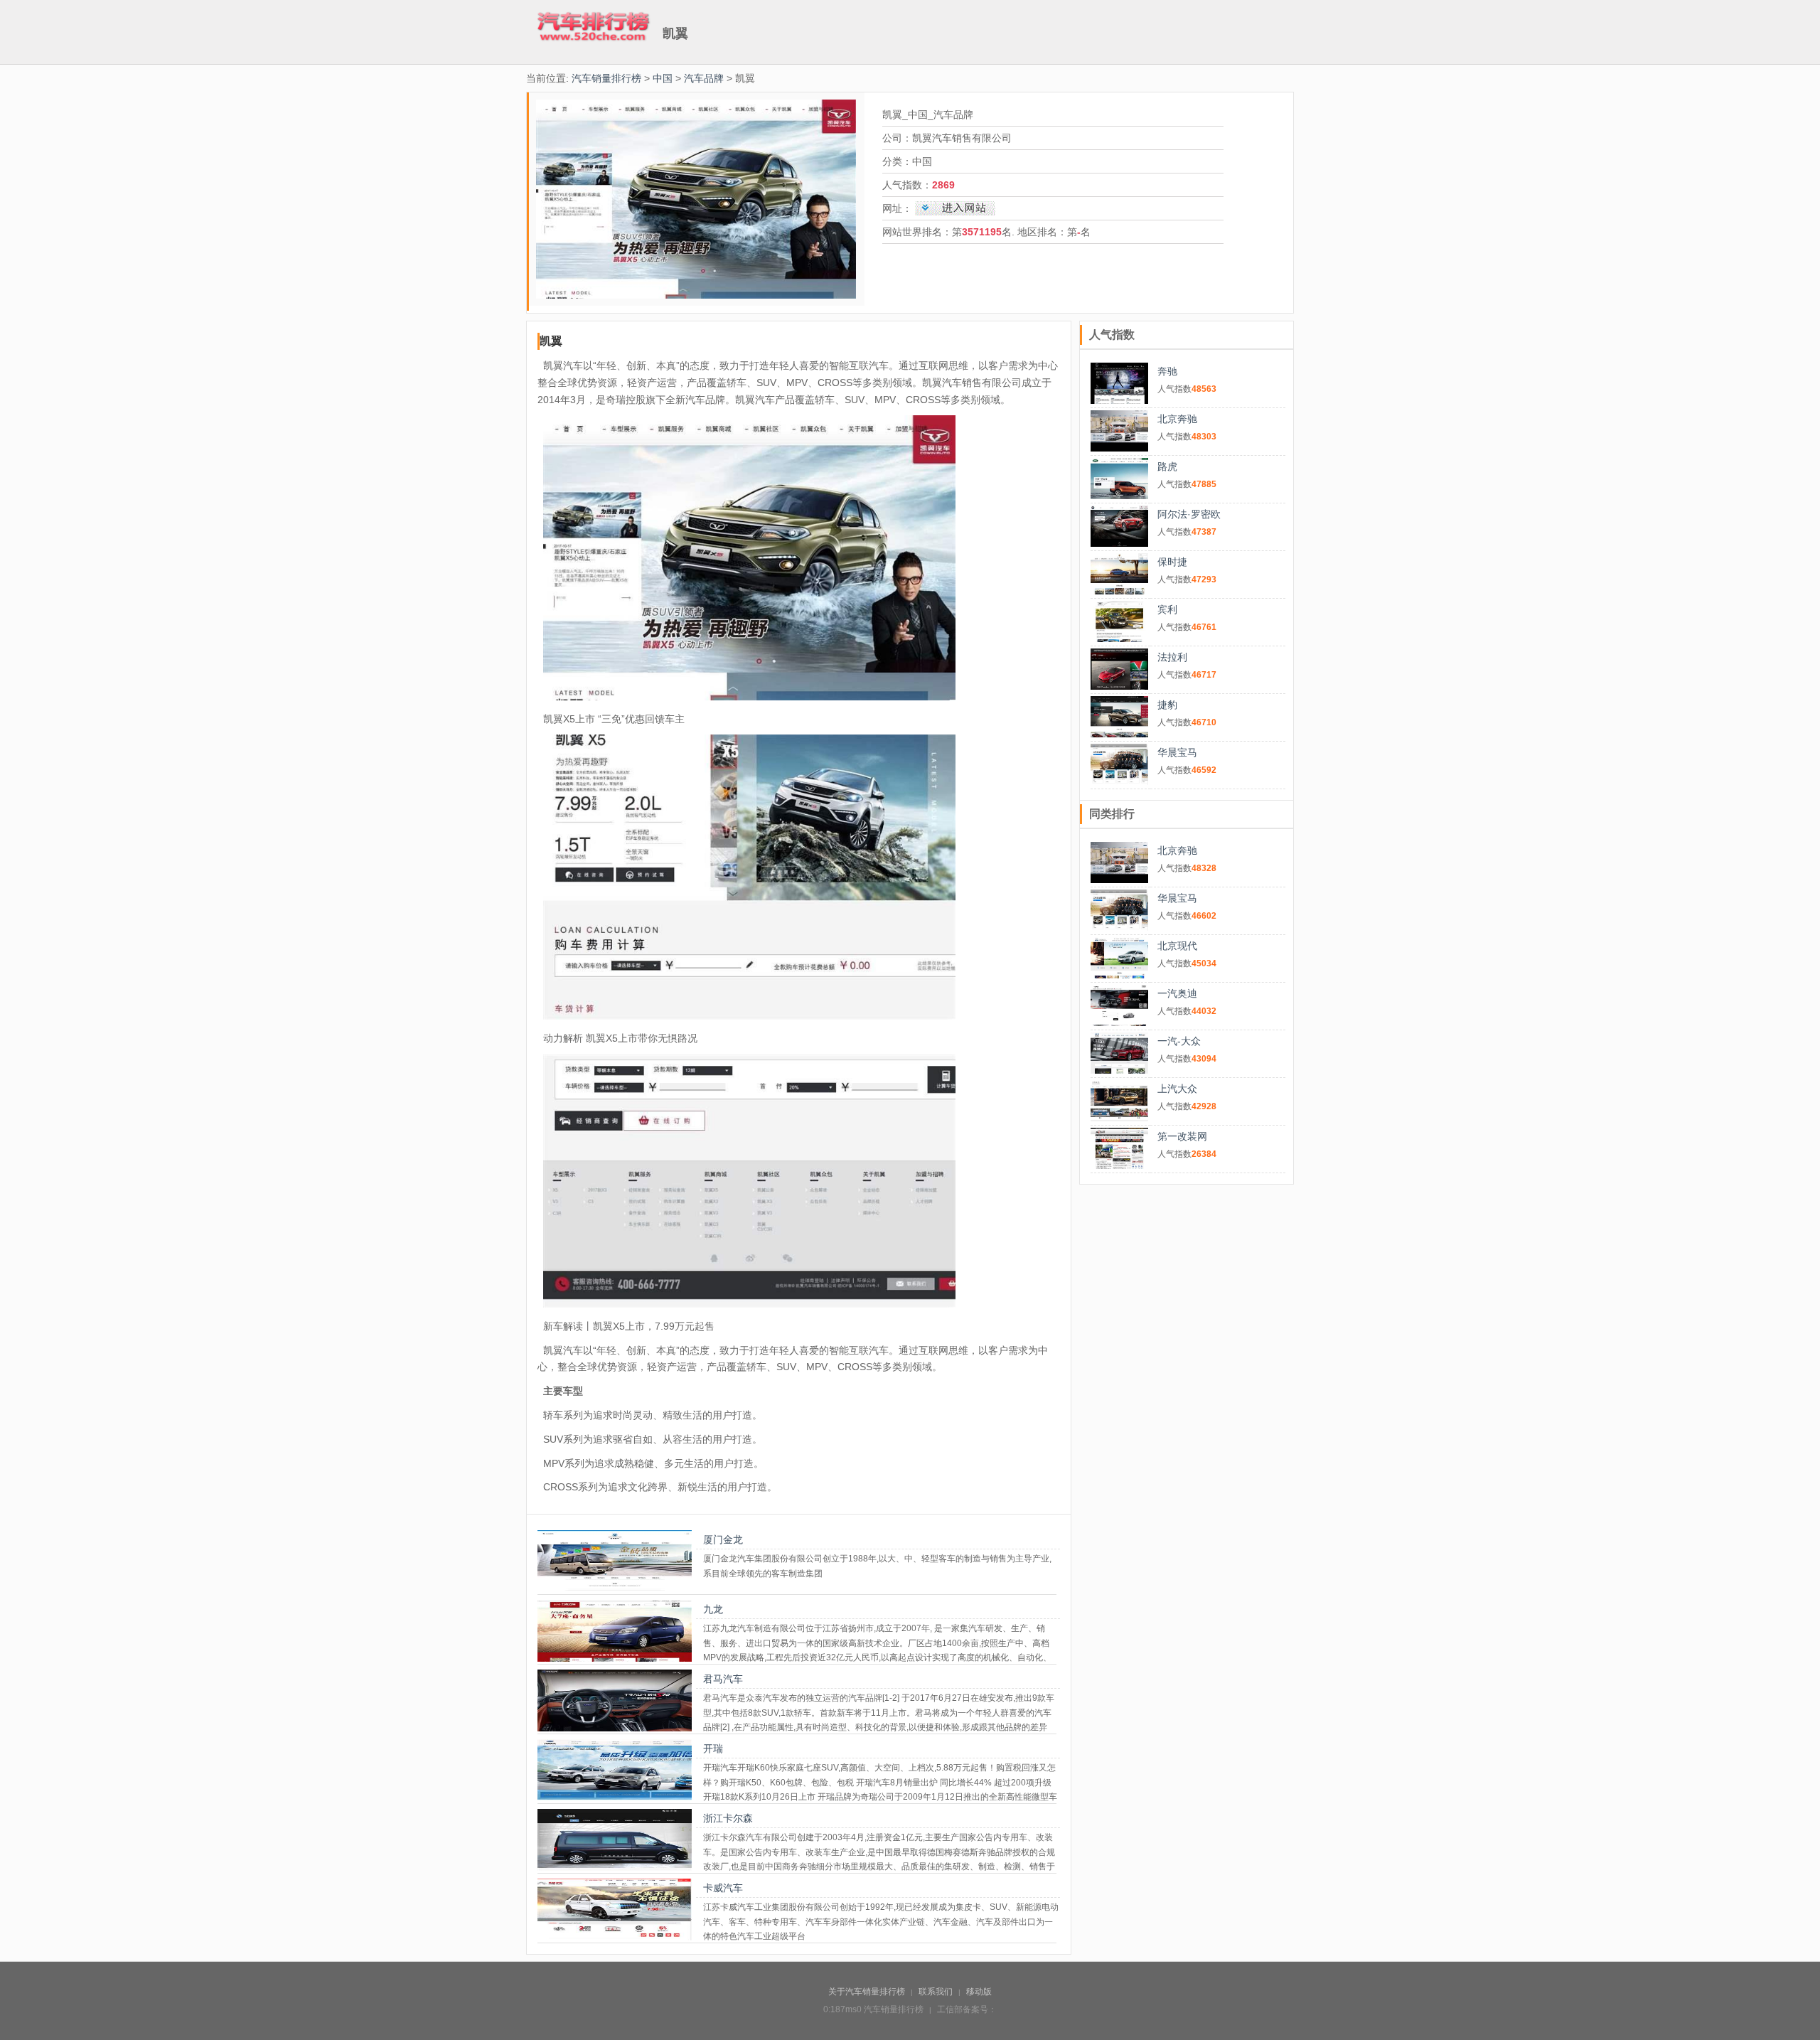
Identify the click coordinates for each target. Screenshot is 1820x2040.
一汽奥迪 (1177, 993)
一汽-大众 (1179, 1041)
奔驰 (1167, 371)
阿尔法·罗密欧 (1189, 514)
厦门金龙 (723, 1539)
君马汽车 (723, 1679)
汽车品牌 (704, 78)
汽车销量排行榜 (606, 78)
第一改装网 (1182, 1136)
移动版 (979, 1992)
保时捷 (1172, 562)
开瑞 (713, 1748)
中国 (663, 78)
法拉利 (1172, 657)
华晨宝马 (1177, 752)
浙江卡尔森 (728, 1818)
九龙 (713, 1609)
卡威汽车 (723, 1888)
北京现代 (1177, 946)
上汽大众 (1177, 1089)
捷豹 (1167, 705)
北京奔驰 (1177, 419)
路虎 (1167, 466)
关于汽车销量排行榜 (867, 1992)
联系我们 (936, 1992)
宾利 (1167, 609)
